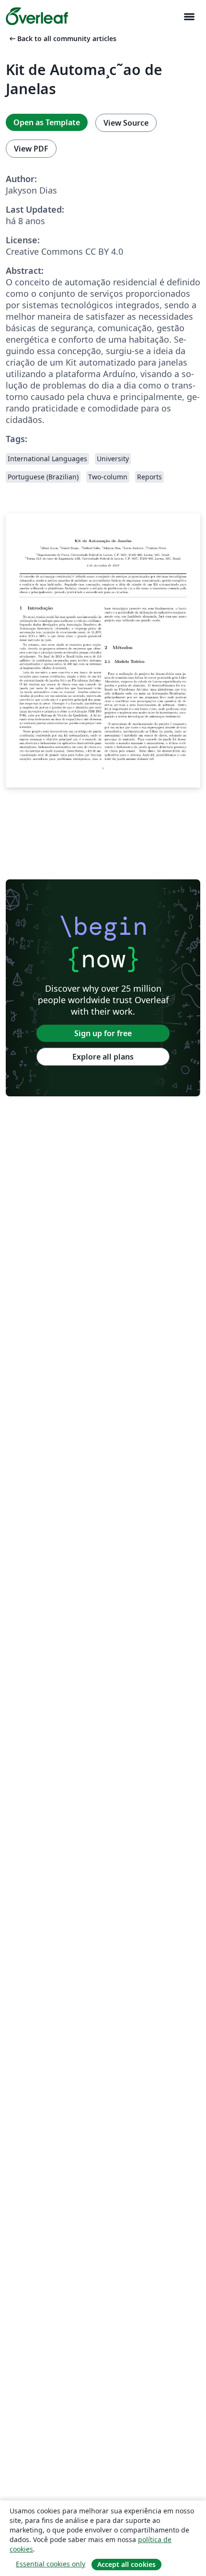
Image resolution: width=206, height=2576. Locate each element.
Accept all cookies (126, 2564)
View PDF (31, 149)
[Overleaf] (37, 16)
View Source (126, 123)
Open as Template (47, 122)
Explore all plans (103, 1057)
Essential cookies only (51, 2564)
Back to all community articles (62, 38)
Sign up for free (103, 1033)
